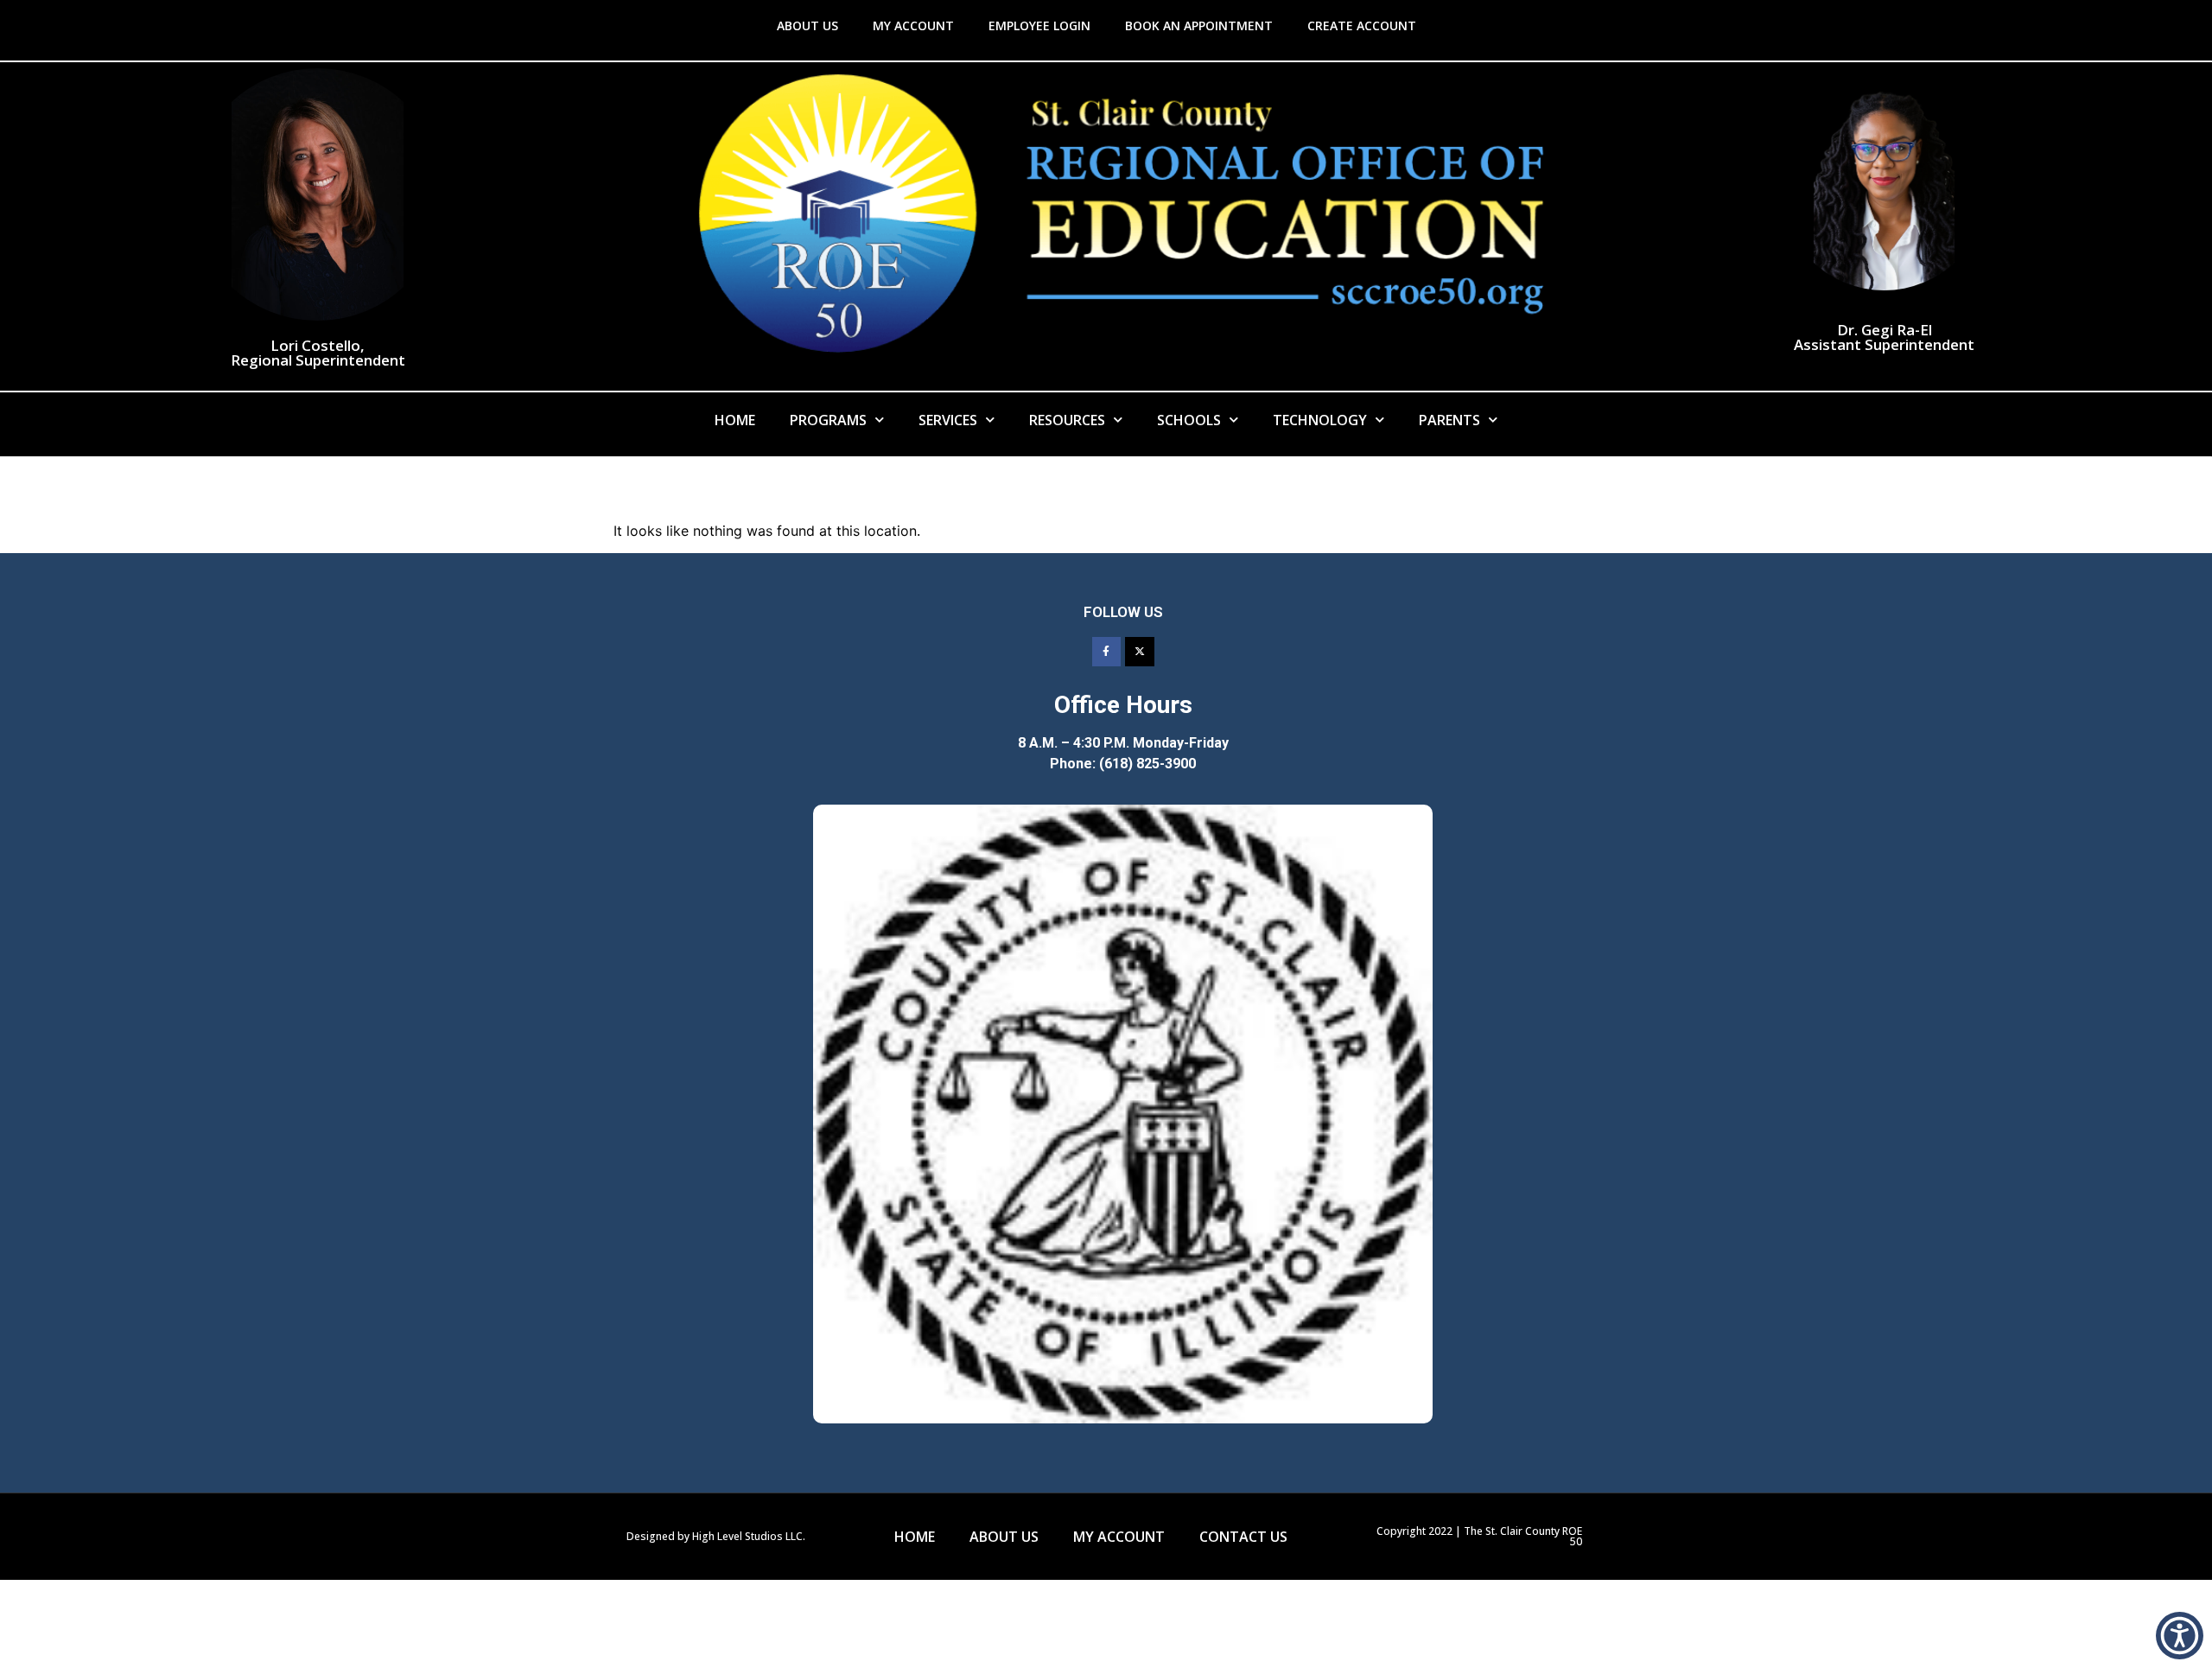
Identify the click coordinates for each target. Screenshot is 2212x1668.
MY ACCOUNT (913, 25)
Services (948, 420)
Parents (1449, 420)
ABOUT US (807, 25)
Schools (1189, 420)
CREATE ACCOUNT (1362, 25)
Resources (1067, 420)
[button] (2180, 1636)
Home (735, 420)
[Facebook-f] (1107, 652)
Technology (1320, 420)
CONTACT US (1243, 1537)
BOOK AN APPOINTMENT (1199, 25)
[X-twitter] (1140, 652)
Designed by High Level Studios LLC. (716, 1536)
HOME (915, 1537)
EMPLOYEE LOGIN (1039, 25)
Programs (828, 420)
